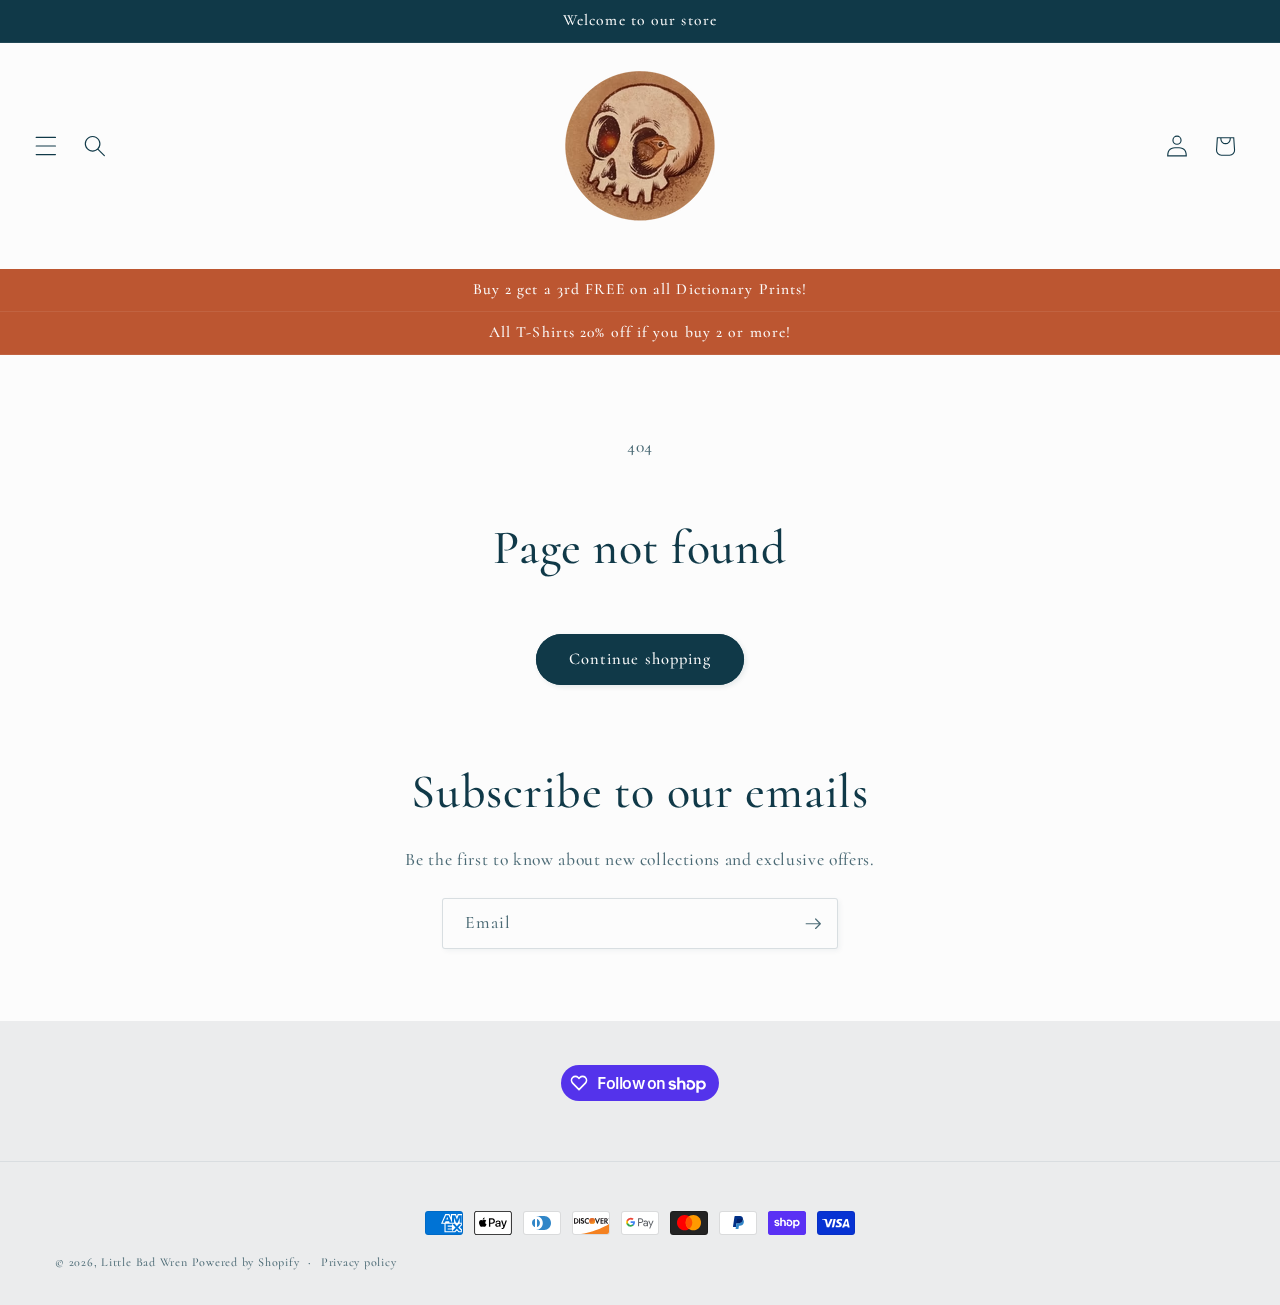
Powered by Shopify (246, 1262)
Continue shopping (640, 659)
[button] (46, 146)
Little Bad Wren (144, 1262)
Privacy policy (359, 1262)
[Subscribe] (813, 924)
